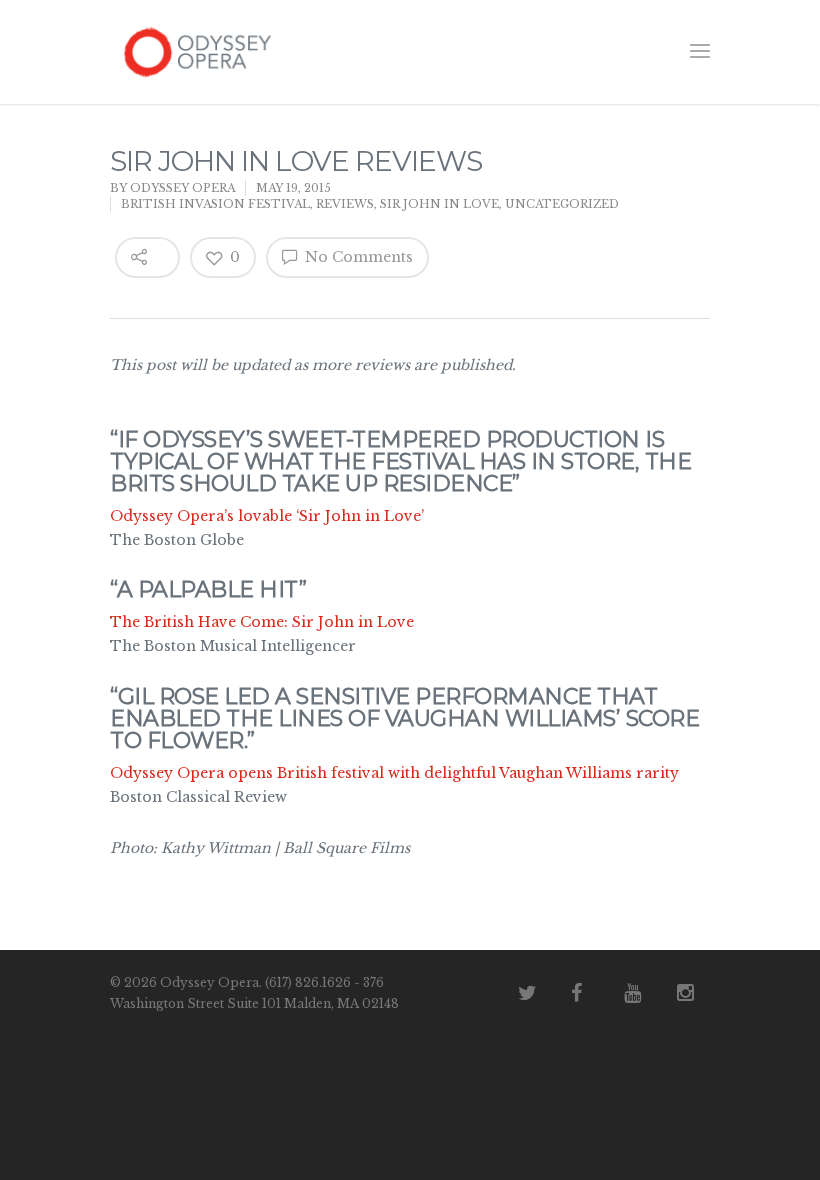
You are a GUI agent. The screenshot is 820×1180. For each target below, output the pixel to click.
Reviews (345, 204)
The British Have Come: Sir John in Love (262, 622)
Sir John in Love (439, 204)
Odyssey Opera (182, 188)
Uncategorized (562, 204)
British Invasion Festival (215, 204)
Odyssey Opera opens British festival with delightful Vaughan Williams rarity (394, 773)
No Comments (357, 257)
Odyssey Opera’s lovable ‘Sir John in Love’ (267, 516)
